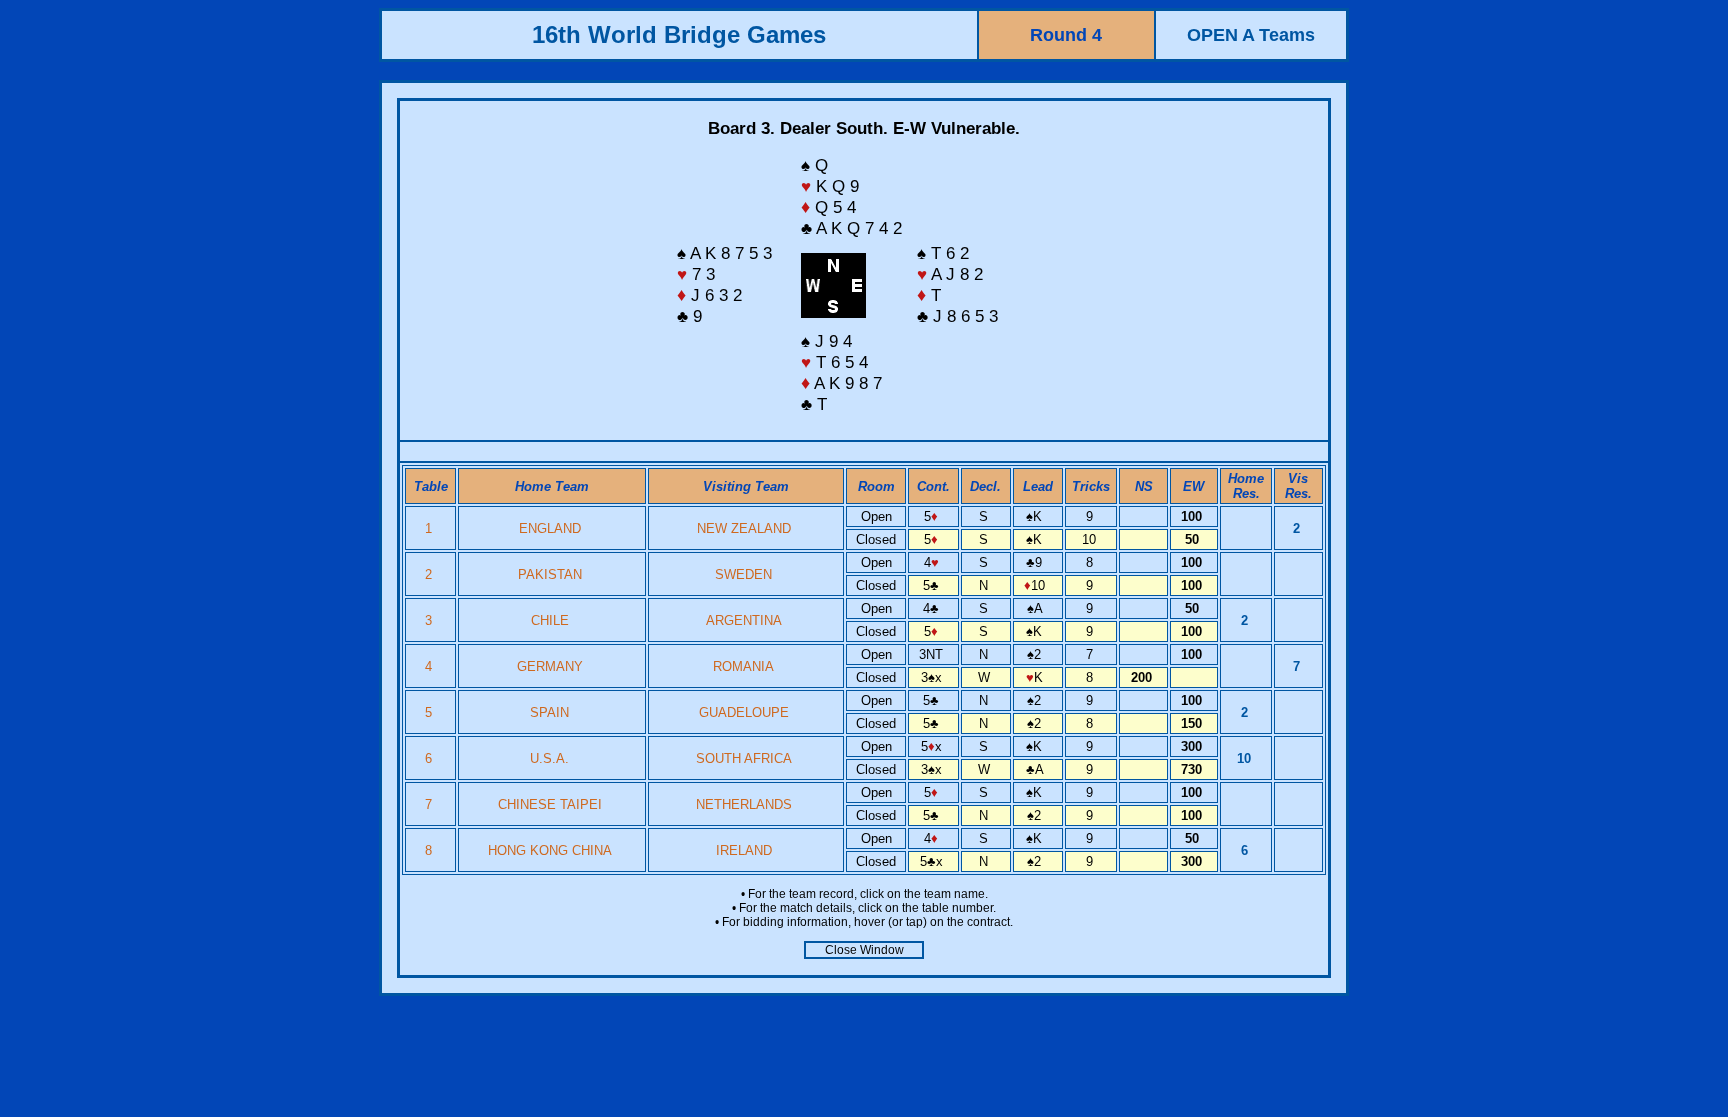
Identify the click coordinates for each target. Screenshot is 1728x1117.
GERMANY (550, 666)
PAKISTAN (550, 574)
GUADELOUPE (744, 712)
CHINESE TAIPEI (550, 804)
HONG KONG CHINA (550, 850)
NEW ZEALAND (744, 528)
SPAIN (549, 712)
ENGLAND (550, 528)
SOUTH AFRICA (744, 758)
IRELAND (744, 850)
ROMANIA (743, 666)
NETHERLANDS (744, 804)
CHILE (550, 620)
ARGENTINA (744, 620)
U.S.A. (549, 758)
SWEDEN (743, 574)
